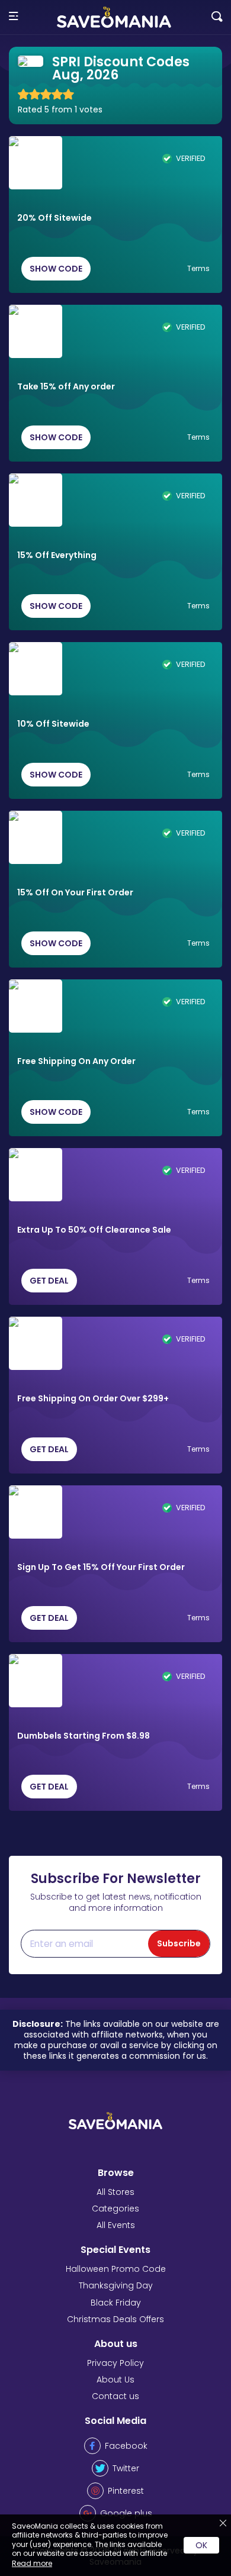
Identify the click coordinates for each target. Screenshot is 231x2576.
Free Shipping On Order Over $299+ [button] (93, 1399)
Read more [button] (32, 2563)
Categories (115, 2209)
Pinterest (126, 2491)
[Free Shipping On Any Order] (36, 1006)
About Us (115, 2380)
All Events (116, 2225)
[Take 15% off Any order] (36, 331)
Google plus (126, 2513)
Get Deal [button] (49, 1281)
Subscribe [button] (179, 1943)
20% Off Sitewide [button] (54, 218)
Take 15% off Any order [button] (66, 387)
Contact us (115, 2396)
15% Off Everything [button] (57, 556)
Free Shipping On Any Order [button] (76, 1062)
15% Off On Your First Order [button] (75, 893)
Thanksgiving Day (116, 2285)
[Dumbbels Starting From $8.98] (36, 1681)
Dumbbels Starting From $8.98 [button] (84, 1736)
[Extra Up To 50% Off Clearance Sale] (36, 1175)
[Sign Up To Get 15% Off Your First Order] (36, 1512)
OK (201, 2545)
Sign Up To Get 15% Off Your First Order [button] (101, 1568)
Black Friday (116, 2303)
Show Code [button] (56, 269)
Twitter (126, 2468)
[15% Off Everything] (36, 500)
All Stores (115, 2192)
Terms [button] (198, 269)
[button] (13, 17)
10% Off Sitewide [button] (53, 724)
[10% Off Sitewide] (36, 669)
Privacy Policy (115, 2363)
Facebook (126, 2446)
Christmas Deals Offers (115, 2319)
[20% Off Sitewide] (36, 163)
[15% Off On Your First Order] (36, 837)
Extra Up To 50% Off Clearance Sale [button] (94, 1230)
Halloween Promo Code (116, 2269)
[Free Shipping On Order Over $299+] (36, 1343)
